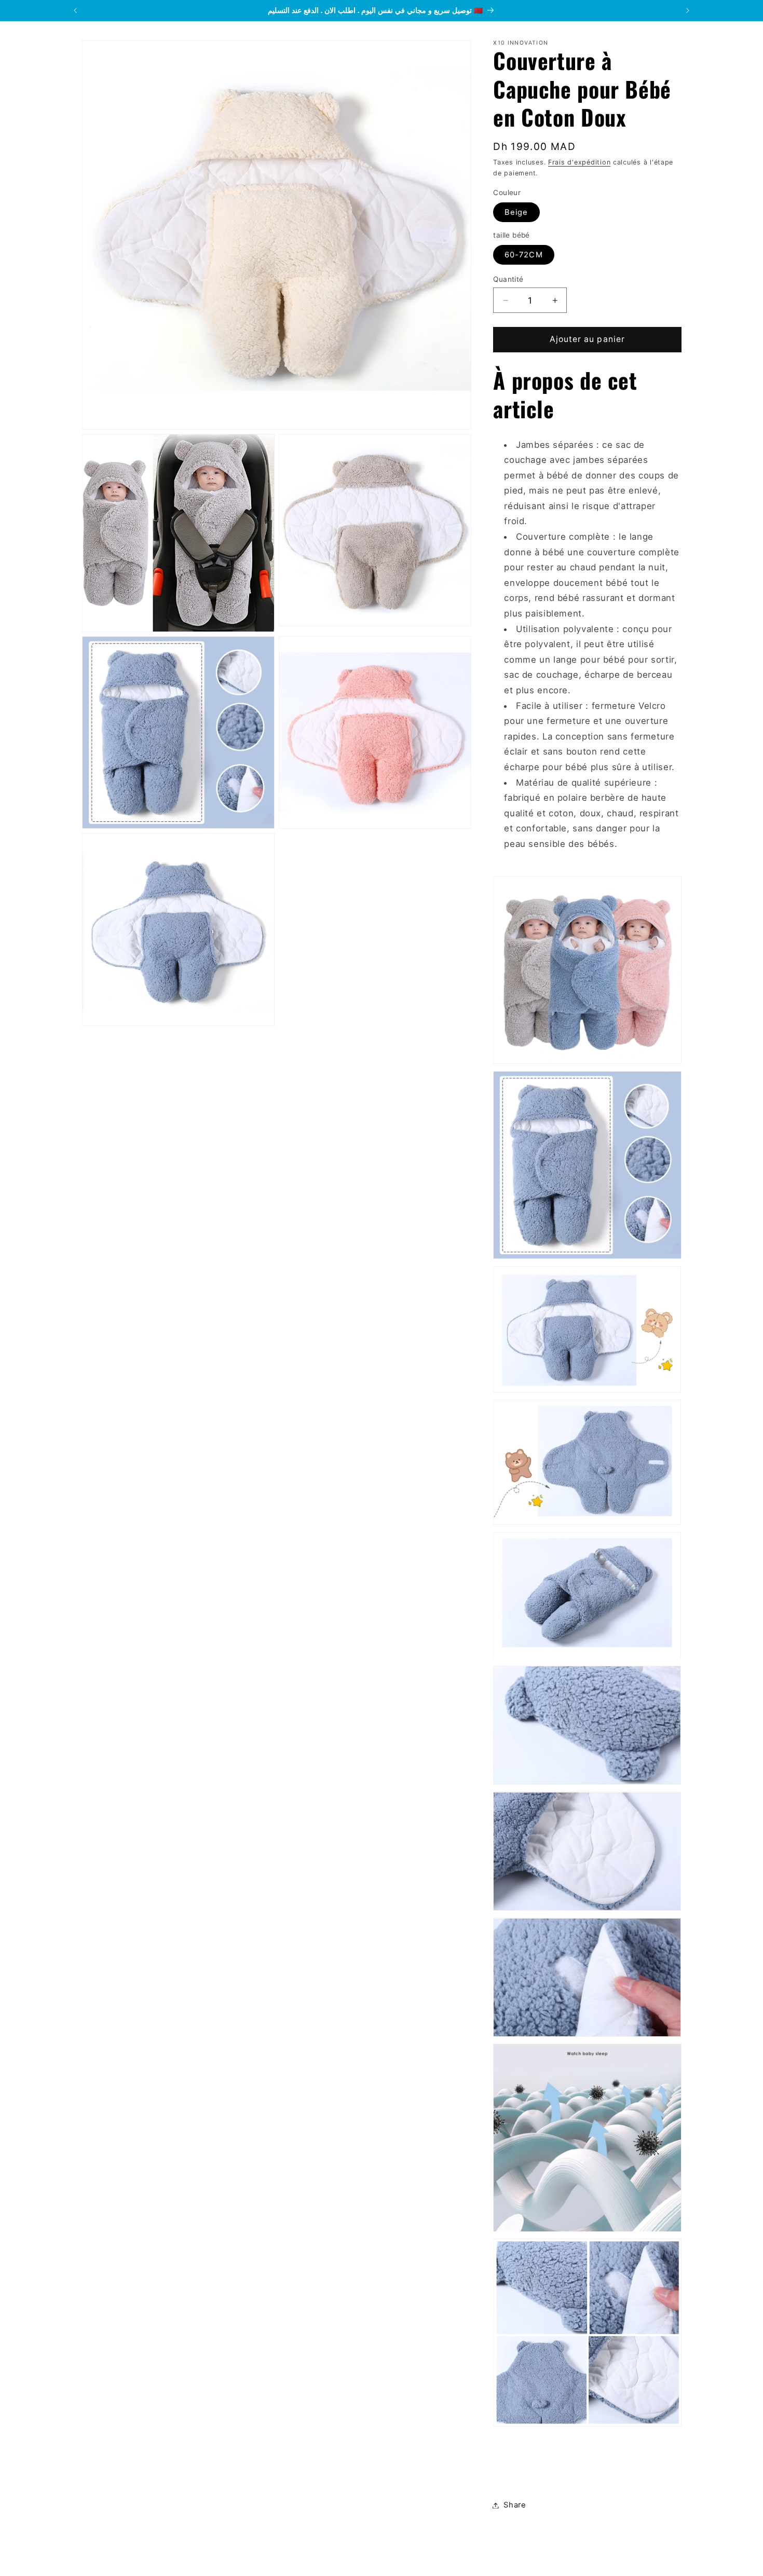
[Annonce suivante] (688, 10)
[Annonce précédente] (75, 10)
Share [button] (515, 2505)
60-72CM (523, 255)
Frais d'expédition (579, 162)
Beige (516, 212)
